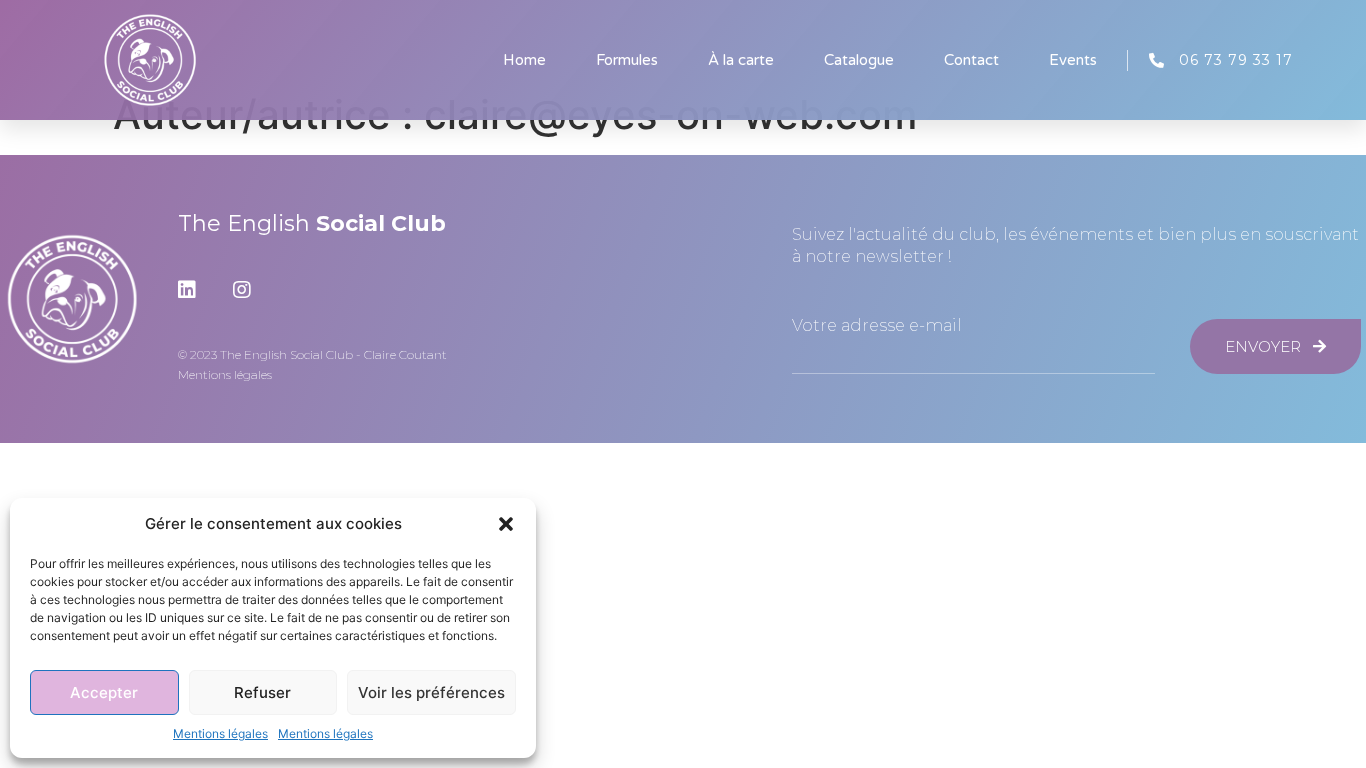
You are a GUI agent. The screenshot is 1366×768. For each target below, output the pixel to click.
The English (312, 223)
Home (524, 60)
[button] (506, 524)
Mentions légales (220, 733)
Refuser (262, 692)
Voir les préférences (431, 692)
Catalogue (859, 60)
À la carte (741, 60)
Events (1073, 60)
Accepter (104, 692)
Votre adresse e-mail (877, 326)
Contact (971, 60)
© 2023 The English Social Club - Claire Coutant (312, 354)
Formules (627, 60)
